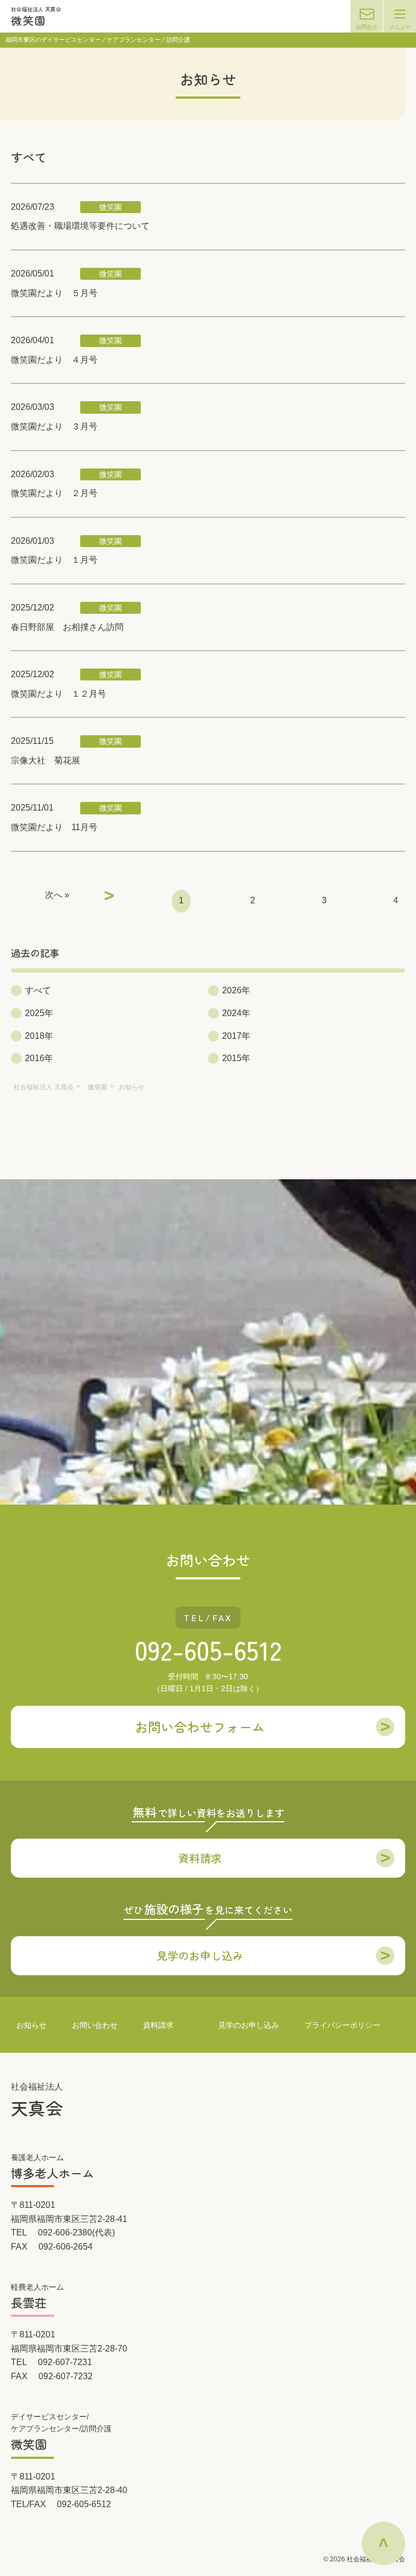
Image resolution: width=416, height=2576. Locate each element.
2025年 (39, 1013)
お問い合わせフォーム (200, 1727)
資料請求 (158, 2025)
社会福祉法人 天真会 (44, 1087)
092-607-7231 (65, 2362)
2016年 (39, 1058)
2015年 (236, 1058)
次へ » (57, 895)
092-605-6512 (208, 1649)
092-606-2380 (65, 2233)
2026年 (236, 990)
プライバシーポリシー (342, 2025)
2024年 (236, 1013)
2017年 (236, 1036)
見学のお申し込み (249, 2025)
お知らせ (31, 2025)
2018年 (39, 1036)
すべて (38, 990)
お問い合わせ (95, 2025)
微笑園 (97, 1087)
